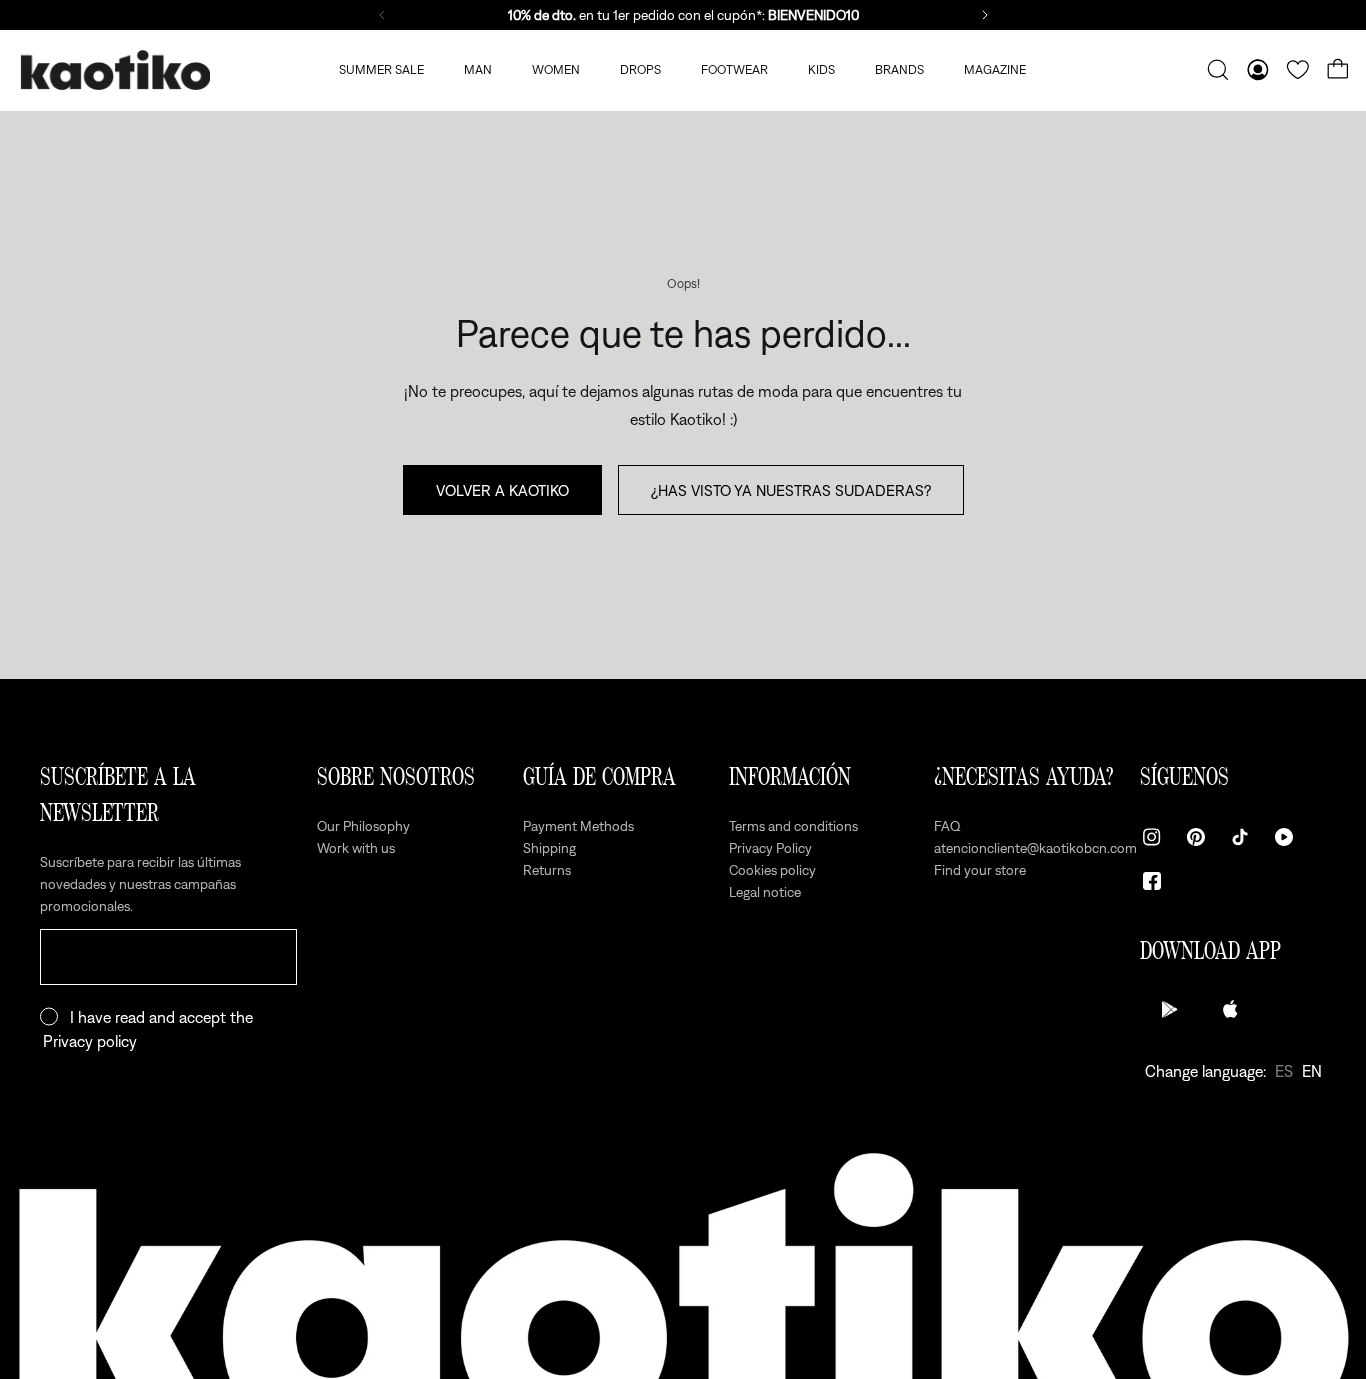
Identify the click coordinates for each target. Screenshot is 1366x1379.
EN (1312, 1071)
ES (1284, 1071)
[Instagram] (1152, 837)
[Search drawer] (1218, 70)
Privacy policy (90, 1041)
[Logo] (115, 70)
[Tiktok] (1240, 837)
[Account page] (1258, 70)
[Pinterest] (1196, 837)
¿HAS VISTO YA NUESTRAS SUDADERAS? (791, 490)
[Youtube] (1284, 837)
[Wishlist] (1298, 70)
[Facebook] (1152, 881)
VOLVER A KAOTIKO (502, 490)
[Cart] (1338, 70)
